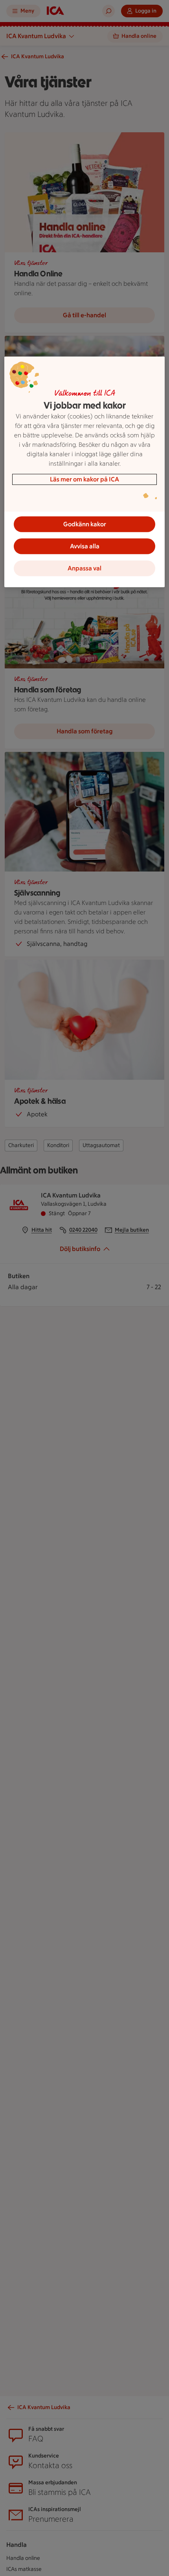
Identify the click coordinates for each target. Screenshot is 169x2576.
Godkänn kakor (85, 524)
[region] (85, 472)
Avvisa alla (85, 546)
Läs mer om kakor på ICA (84, 479)
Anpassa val (84, 568)
